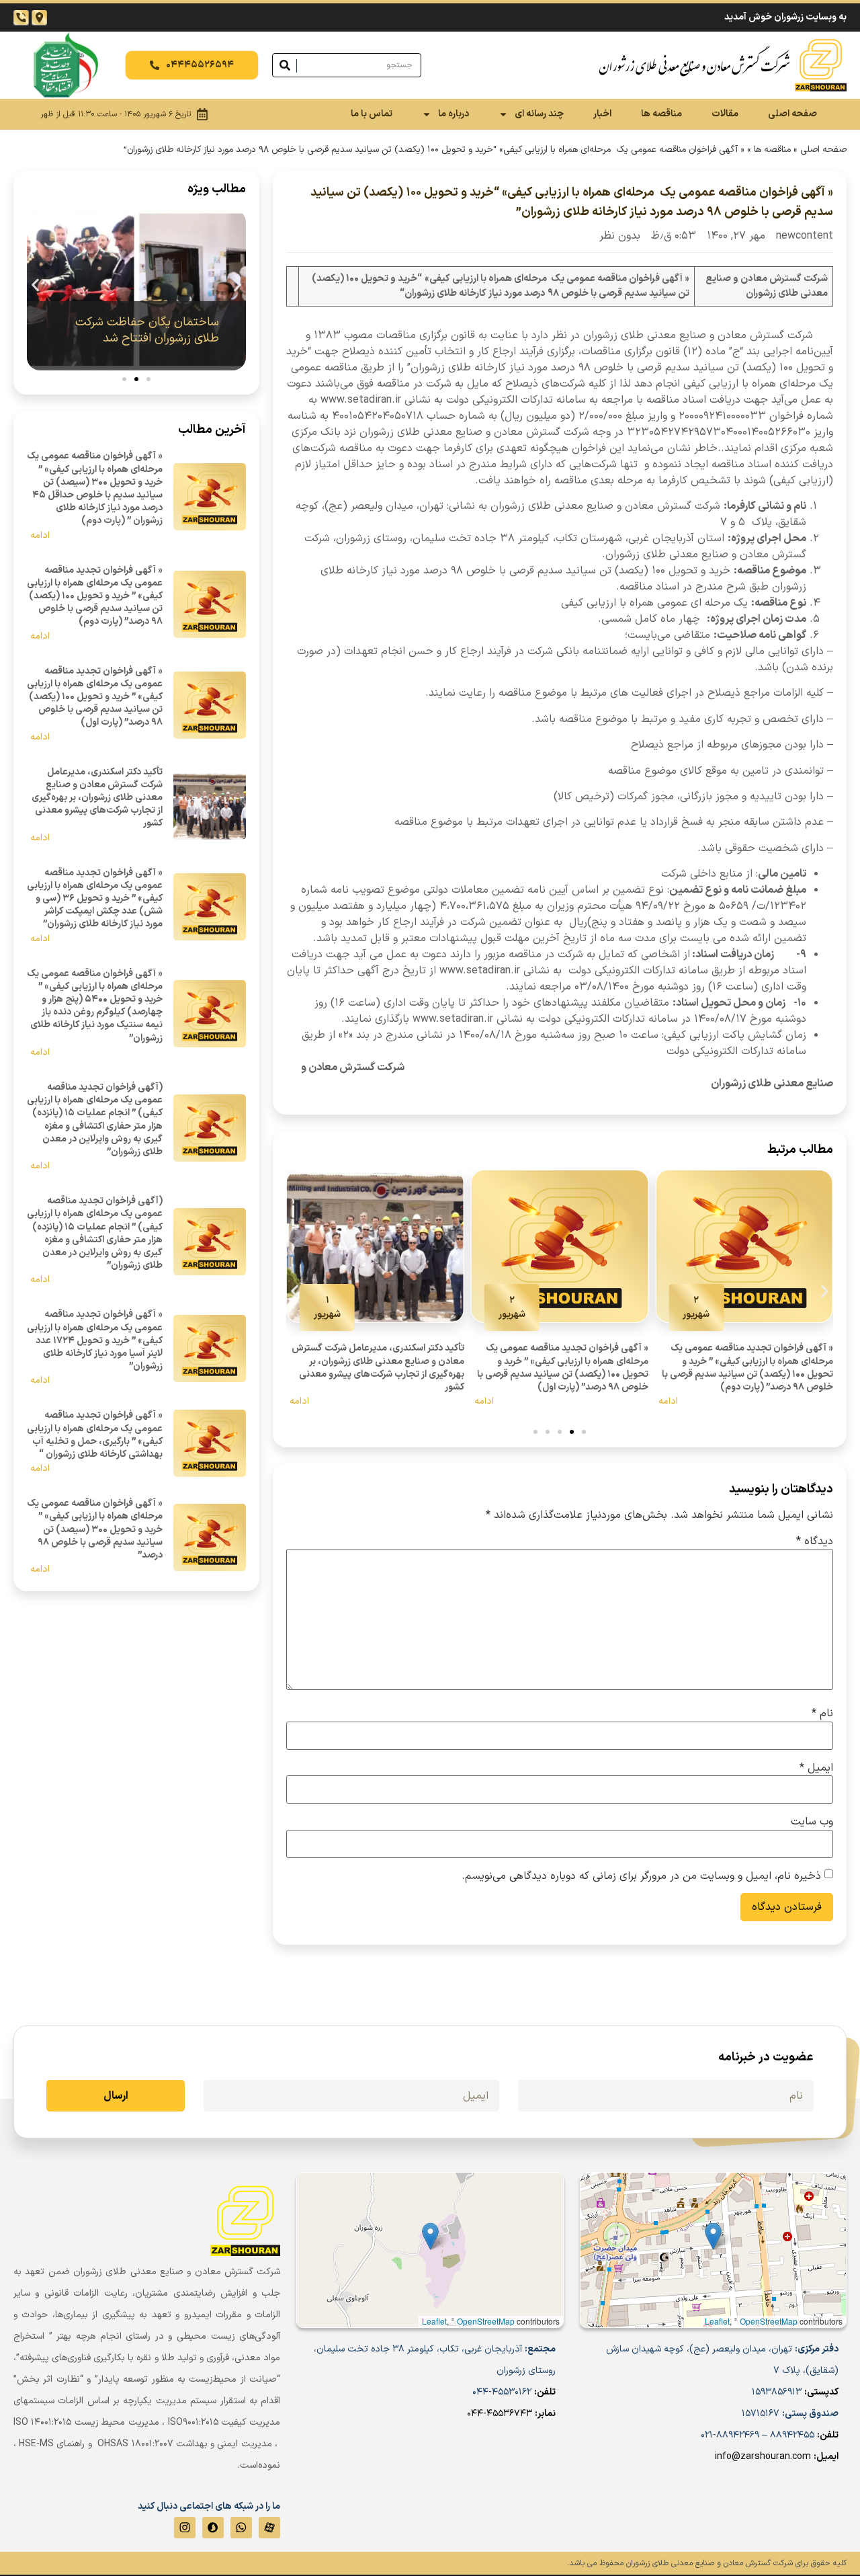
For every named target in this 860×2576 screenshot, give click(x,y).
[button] (295, 1292)
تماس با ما (372, 114)
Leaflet (717, 2321)
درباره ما (454, 114)
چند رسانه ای (539, 114)
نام (822, 1714)
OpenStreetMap (769, 2321)
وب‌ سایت (812, 1822)
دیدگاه (815, 1541)
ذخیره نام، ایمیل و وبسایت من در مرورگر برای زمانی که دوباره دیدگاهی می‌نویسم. (641, 1876)
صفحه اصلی (792, 114)
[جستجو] (285, 65)
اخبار (602, 114)
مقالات (725, 114)
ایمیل (816, 1768)
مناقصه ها (661, 114)
